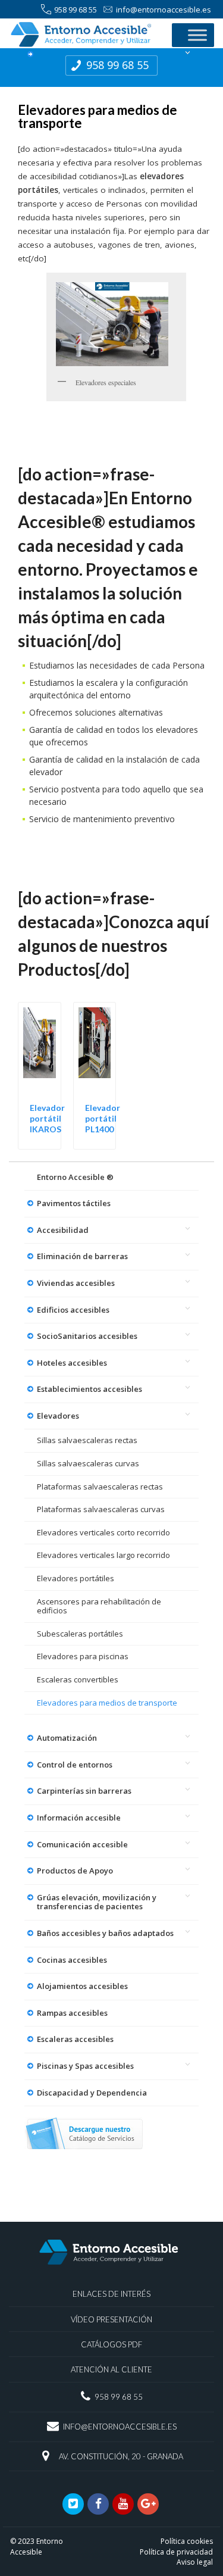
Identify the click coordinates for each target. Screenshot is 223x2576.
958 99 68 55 (76, 10)
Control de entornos (75, 1765)
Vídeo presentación (111, 2319)
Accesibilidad (63, 1230)
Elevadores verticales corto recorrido (103, 1532)
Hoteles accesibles (72, 1363)
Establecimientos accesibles (89, 1389)
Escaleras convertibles (78, 1679)
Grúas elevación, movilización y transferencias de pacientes (97, 1902)
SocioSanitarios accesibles (87, 1336)
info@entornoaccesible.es (164, 10)
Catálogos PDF (111, 2344)
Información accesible (79, 1818)
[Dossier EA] (84, 2134)
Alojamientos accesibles (82, 1986)
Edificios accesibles (73, 1310)
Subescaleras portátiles (80, 1634)
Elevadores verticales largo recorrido (103, 1555)
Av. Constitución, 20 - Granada (121, 2456)
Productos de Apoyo (75, 1871)
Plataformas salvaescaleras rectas (100, 1487)
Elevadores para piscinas (83, 1656)
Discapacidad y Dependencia (92, 2093)
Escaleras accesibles (75, 2039)
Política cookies (187, 2541)
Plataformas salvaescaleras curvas (101, 1509)
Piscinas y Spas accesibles (85, 2066)
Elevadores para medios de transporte (107, 1703)
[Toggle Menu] (197, 35)
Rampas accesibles (72, 2013)
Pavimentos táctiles (74, 1203)
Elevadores (58, 1416)
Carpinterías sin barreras (84, 1791)
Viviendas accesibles (76, 1283)
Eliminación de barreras (82, 1256)
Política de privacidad (176, 2552)
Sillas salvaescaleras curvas (88, 1463)
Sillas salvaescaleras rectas (87, 1440)
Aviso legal (195, 2562)
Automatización (67, 1738)
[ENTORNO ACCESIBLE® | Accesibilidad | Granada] (84, 34)
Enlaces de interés (111, 2294)
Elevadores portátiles (76, 1578)
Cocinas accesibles (72, 1960)
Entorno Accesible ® (75, 1177)
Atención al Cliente (111, 2369)
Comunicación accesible (82, 1844)
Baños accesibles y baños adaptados (105, 1933)
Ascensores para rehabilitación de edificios (99, 1606)
